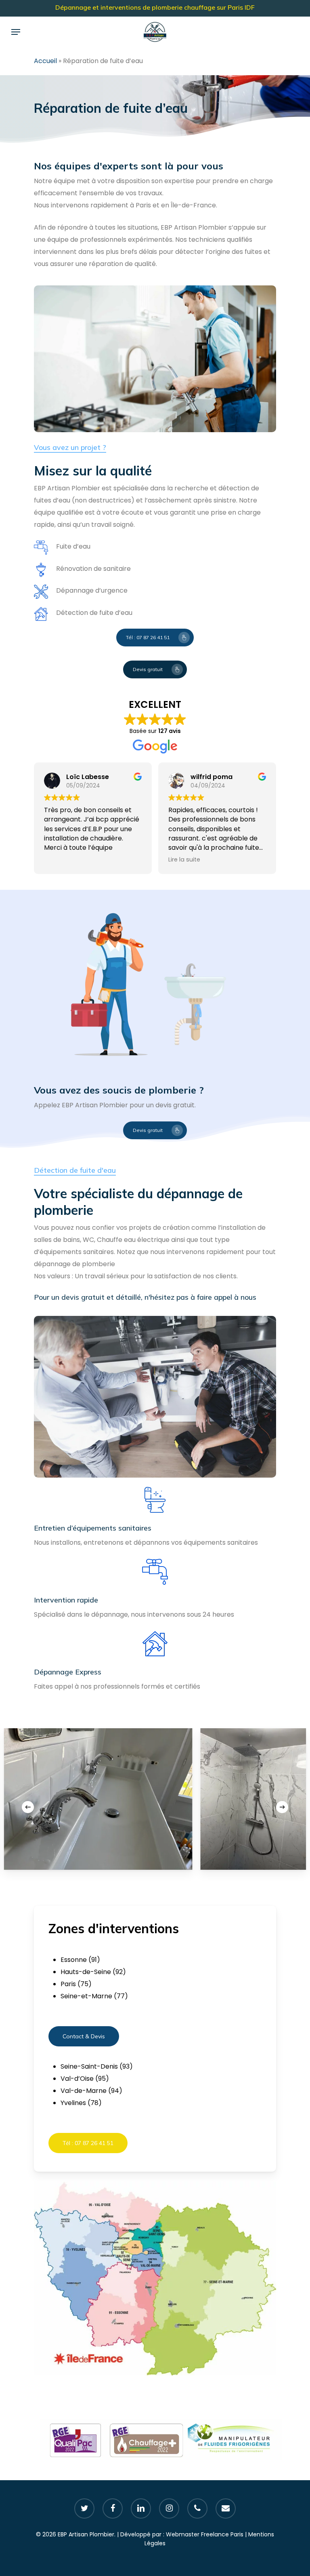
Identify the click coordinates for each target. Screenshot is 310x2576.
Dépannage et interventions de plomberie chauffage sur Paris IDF (155, 7)
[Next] (282, 1807)
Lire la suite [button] (184, 859)
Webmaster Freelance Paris (205, 2534)
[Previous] (28, 1807)
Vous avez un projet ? (70, 447)
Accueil (45, 61)
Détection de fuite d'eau (75, 1170)
